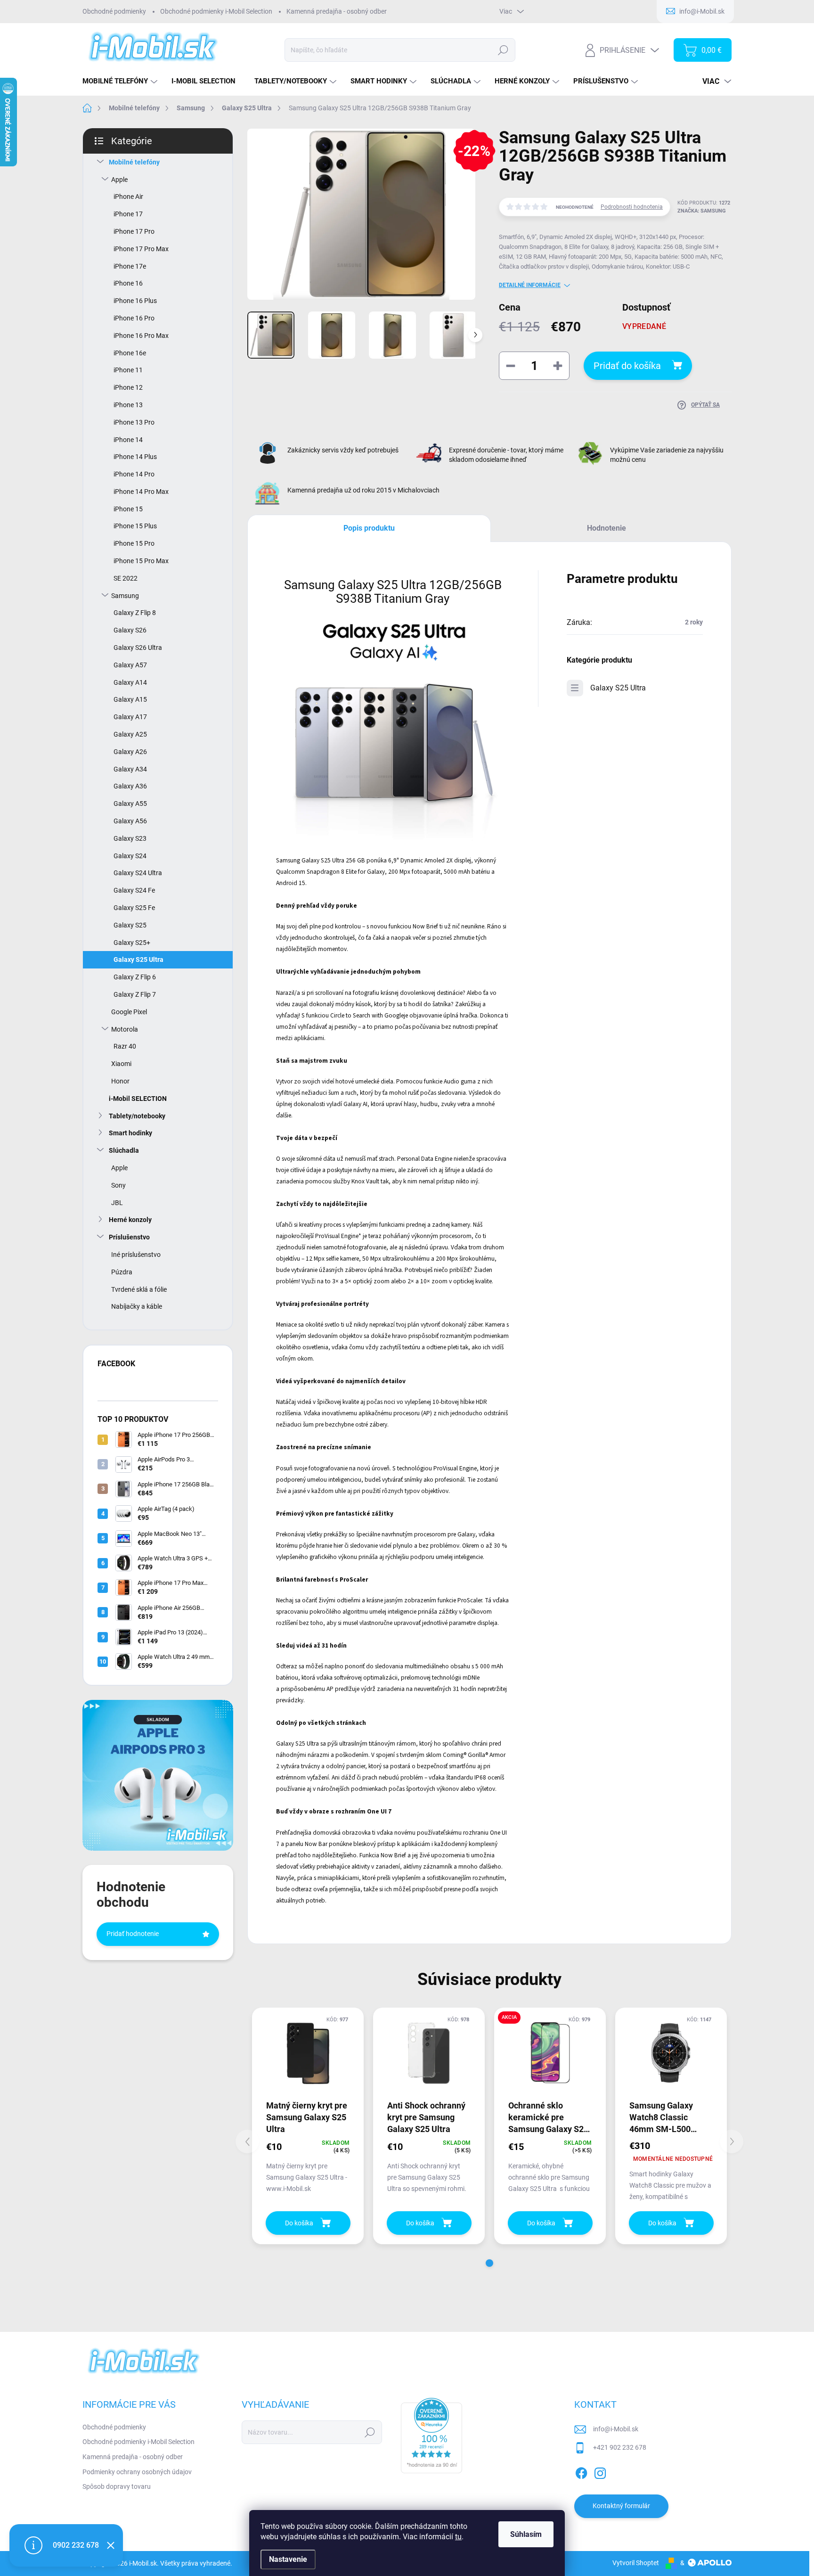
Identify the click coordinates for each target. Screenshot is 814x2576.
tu (458, 2537)
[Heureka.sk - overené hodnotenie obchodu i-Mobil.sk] (431, 2436)
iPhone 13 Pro (134, 422)
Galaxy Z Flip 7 (135, 994)
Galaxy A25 (130, 734)
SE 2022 (126, 578)
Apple (119, 180)
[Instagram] (600, 2471)
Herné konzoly (130, 1220)
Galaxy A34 (130, 769)
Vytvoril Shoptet (636, 2563)
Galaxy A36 (130, 786)
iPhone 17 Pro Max (141, 249)
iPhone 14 (128, 440)
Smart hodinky (130, 1133)
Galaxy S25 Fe (134, 908)
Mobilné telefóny (134, 162)
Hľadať (503, 50)
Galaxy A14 (130, 682)
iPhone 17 (128, 214)
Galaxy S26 (130, 630)
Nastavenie (288, 2559)
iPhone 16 (128, 283)
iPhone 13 (128, 405)
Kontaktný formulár (621, 2506)
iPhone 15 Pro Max (141, 561)
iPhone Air (128, 197)
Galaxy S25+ (132, 943)
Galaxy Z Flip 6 (135, 977)
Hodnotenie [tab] (606, 528)
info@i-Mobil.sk (616, 2429)
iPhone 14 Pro (134, 474)
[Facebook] (581, 2471)
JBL (117, 1203)
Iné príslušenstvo (136, 1255)
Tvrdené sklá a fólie (139, 1289)
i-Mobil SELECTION (138, 1099)
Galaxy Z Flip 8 (135, 613)
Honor (120, 1081)
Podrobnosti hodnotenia (632, 207)
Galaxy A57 (130, 665)
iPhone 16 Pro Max (141, 336)
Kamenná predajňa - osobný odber (337, 11)
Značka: (702, 211)
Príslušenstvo (129, 1237)
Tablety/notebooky (137, 1116)
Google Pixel (129, 1012)
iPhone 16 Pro (134, 318)
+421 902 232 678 (620, 2447)
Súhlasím (526, 2534)
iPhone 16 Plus (135, 301)
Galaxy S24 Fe (134, 890)
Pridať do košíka (627, 366)
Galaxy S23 (130, 838)
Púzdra (122, 1272)
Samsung (125, 596)
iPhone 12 (128, 387)
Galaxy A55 (130, 804)
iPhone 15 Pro (134, 543)
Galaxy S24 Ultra (138, 873)
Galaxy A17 (130, 717)
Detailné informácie (530, 285)
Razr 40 (125, 1046)
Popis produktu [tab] (369, 528)
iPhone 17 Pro (134, 231)
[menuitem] (121, 81)
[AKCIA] (550, 2053)
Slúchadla (124, 1150)
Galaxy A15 (130, 699)
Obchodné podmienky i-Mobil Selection (216, 11)
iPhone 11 (128, 370)
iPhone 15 (128, 509)
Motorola (125, 1029)
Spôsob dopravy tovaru (117, 2486)
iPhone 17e (130, 266)
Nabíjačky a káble (137, 1306)
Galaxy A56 (130, 821)
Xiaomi (121, 1064)
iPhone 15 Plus (135, 526)
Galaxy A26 (130, 752)
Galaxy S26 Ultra (138, 648)
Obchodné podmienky (114, 11)
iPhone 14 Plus (135, 457)
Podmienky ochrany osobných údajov (137, 2472)
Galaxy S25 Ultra (138, 960)
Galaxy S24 (130, 856)
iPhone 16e (130, 353)
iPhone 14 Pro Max (141, 492)
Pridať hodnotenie (133, 1934)
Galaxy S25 (130, 925)
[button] (489, 2263)
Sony (118, 1185)
